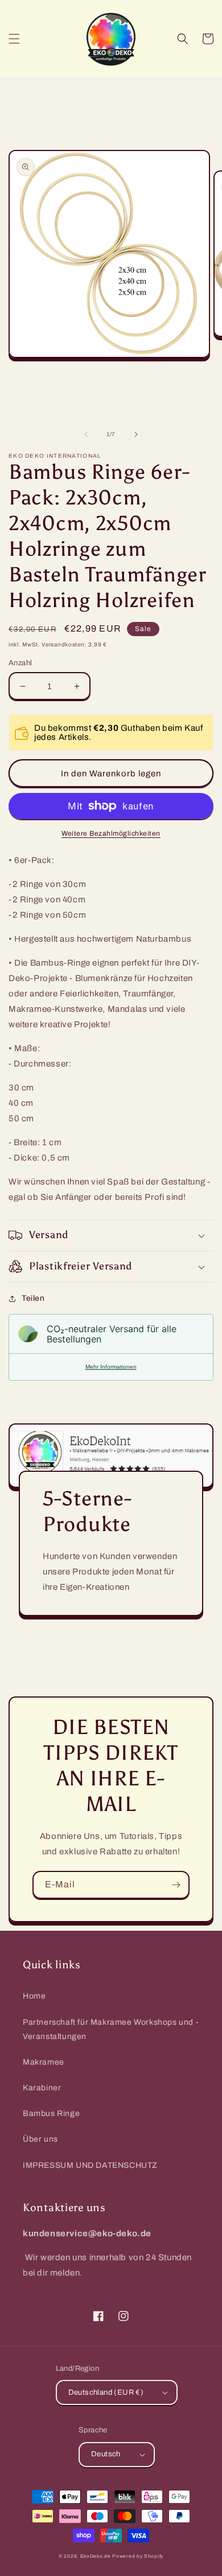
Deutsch (106, 2454)
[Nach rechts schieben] (136, 434)
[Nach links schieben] (86, 434)
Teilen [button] (33, 1298)
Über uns (40, 2139)
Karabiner (42, 2088)
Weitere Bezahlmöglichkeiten (111, 833)
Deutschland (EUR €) (106, 2392)
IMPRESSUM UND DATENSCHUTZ (90, 2165)
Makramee (44, 2062)
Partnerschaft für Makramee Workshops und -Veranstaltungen (111, 2029)
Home (34, 1996)
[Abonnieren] (176, 1885)
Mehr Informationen (111, 1367)
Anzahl (20, 663)
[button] (14, 39)
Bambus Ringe (51, 2113)
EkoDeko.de (96, 2556)
